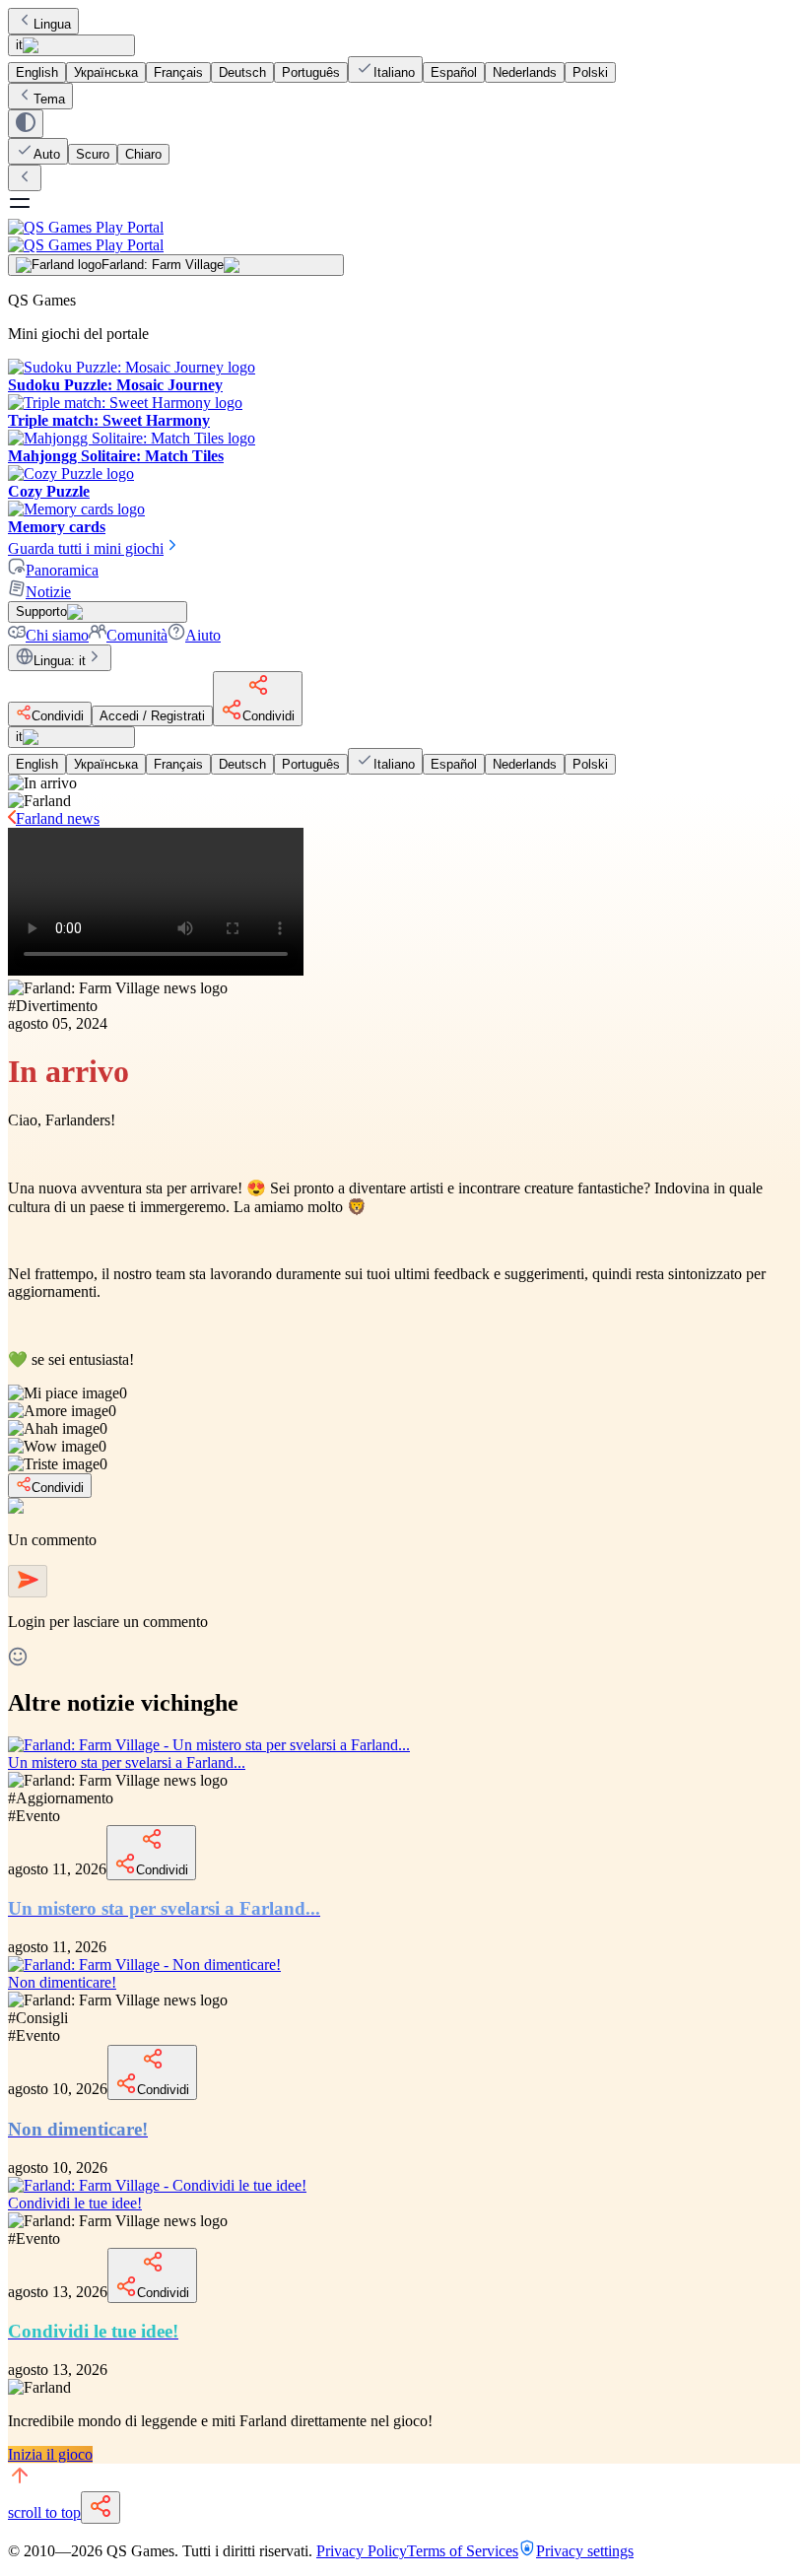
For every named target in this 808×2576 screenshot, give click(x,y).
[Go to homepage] (404, 236)
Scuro (93, 154)
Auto (47, 154)
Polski (590, 72)
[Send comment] (28, 1581)
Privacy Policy (362, 2551)
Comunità (137, 635)
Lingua (52, 24)
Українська (106, 72)
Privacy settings (585, 2551)
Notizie (48, 592)
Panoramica (62, 570)
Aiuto (203, 635)
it (19, 45)
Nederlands (525, 72)
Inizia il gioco (50, 2454)
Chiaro (143, 154)
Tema (49, 99)
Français (178, 72)
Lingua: (60, 661)
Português (311, 72)
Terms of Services (463, 2551)
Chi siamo (57, 635)
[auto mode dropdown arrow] (26, 124)
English (37, 72)
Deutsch (242, 72)
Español (454, 72)
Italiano (394, 72)
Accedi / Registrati (152, 716)
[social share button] (101, 2508)
